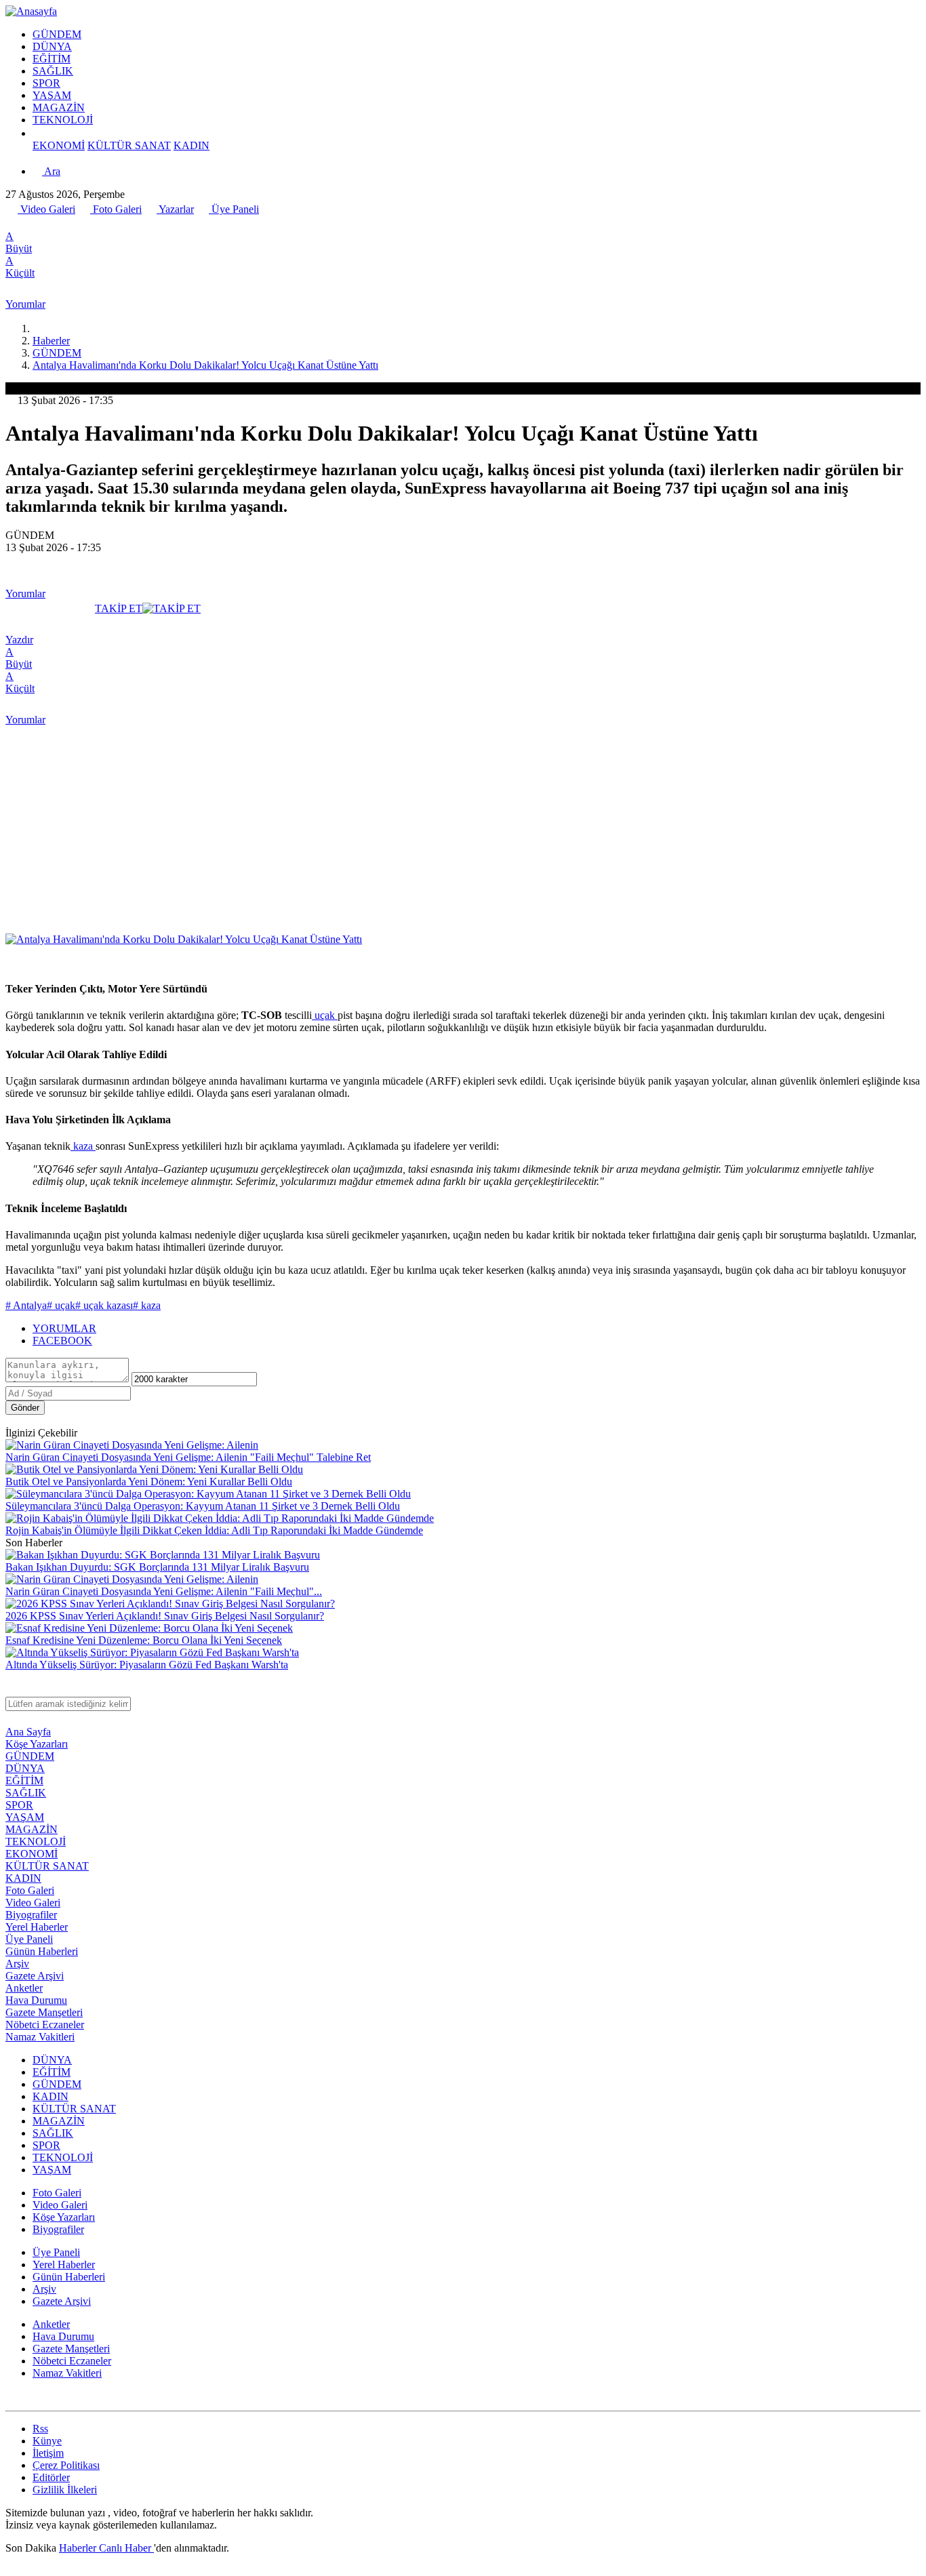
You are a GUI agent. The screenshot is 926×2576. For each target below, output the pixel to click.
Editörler (51, 2477)
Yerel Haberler (37, 1927)
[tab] (477, 1329)
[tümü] (38, 133)
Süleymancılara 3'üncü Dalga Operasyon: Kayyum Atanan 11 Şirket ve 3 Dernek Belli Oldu (203, 1506)
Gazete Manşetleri (44, 2012)
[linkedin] (71, 224)
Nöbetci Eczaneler (45, 2025)
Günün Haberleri (42, 1951)
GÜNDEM (57, 34)
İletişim (48, 2453)
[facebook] (13, 224)
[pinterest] (86, 224)
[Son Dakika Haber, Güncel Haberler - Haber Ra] (31, 11)
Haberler (51, 341)
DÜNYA (52, 46)
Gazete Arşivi (35, 1976)
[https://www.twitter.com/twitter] (12, 2399)
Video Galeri (46, 209)
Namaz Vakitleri (40, 2037)
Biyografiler (31, 1915)
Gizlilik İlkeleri (65, 2490)
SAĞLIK (53, 71)
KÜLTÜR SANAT (129, 145)
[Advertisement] (463, 832)
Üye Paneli (234, 209)
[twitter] (26, 224)
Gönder (25, 1408)
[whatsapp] (41, 224)
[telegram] (56, 224)
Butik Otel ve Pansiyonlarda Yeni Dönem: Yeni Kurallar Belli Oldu (149, 1482)
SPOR (46, 83)
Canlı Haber (126, 2548)
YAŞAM (52, 95)
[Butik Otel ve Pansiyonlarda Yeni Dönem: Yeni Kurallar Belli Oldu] (154, 1469)
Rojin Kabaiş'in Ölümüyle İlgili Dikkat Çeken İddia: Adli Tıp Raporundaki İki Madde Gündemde (214, 1530)
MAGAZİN (59, 107)
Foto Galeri (116, 209)
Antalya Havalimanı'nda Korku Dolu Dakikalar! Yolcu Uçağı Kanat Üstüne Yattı (205, 365)
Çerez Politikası (66, 2465)
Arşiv (17, 1964)
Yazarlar (175, 209)
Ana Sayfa (28, 1732)
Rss (40, 2429)
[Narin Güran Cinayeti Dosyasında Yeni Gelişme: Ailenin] (132, 1445)
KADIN (192, 145)
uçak (325, 1015)
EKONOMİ (59, 145)
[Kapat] (12, 1690)
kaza (83, 1146)
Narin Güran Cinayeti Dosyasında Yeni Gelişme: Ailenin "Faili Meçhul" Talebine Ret (188, 1457)
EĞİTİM (52, 59)
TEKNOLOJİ (63, 120)
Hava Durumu (36, 2000)
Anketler (24, 1988)
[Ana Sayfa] (38, 328)
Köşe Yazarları (37, 1744)
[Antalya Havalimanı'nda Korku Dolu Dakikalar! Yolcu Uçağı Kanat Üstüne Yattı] (184, 939)
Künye (47, 2441)
